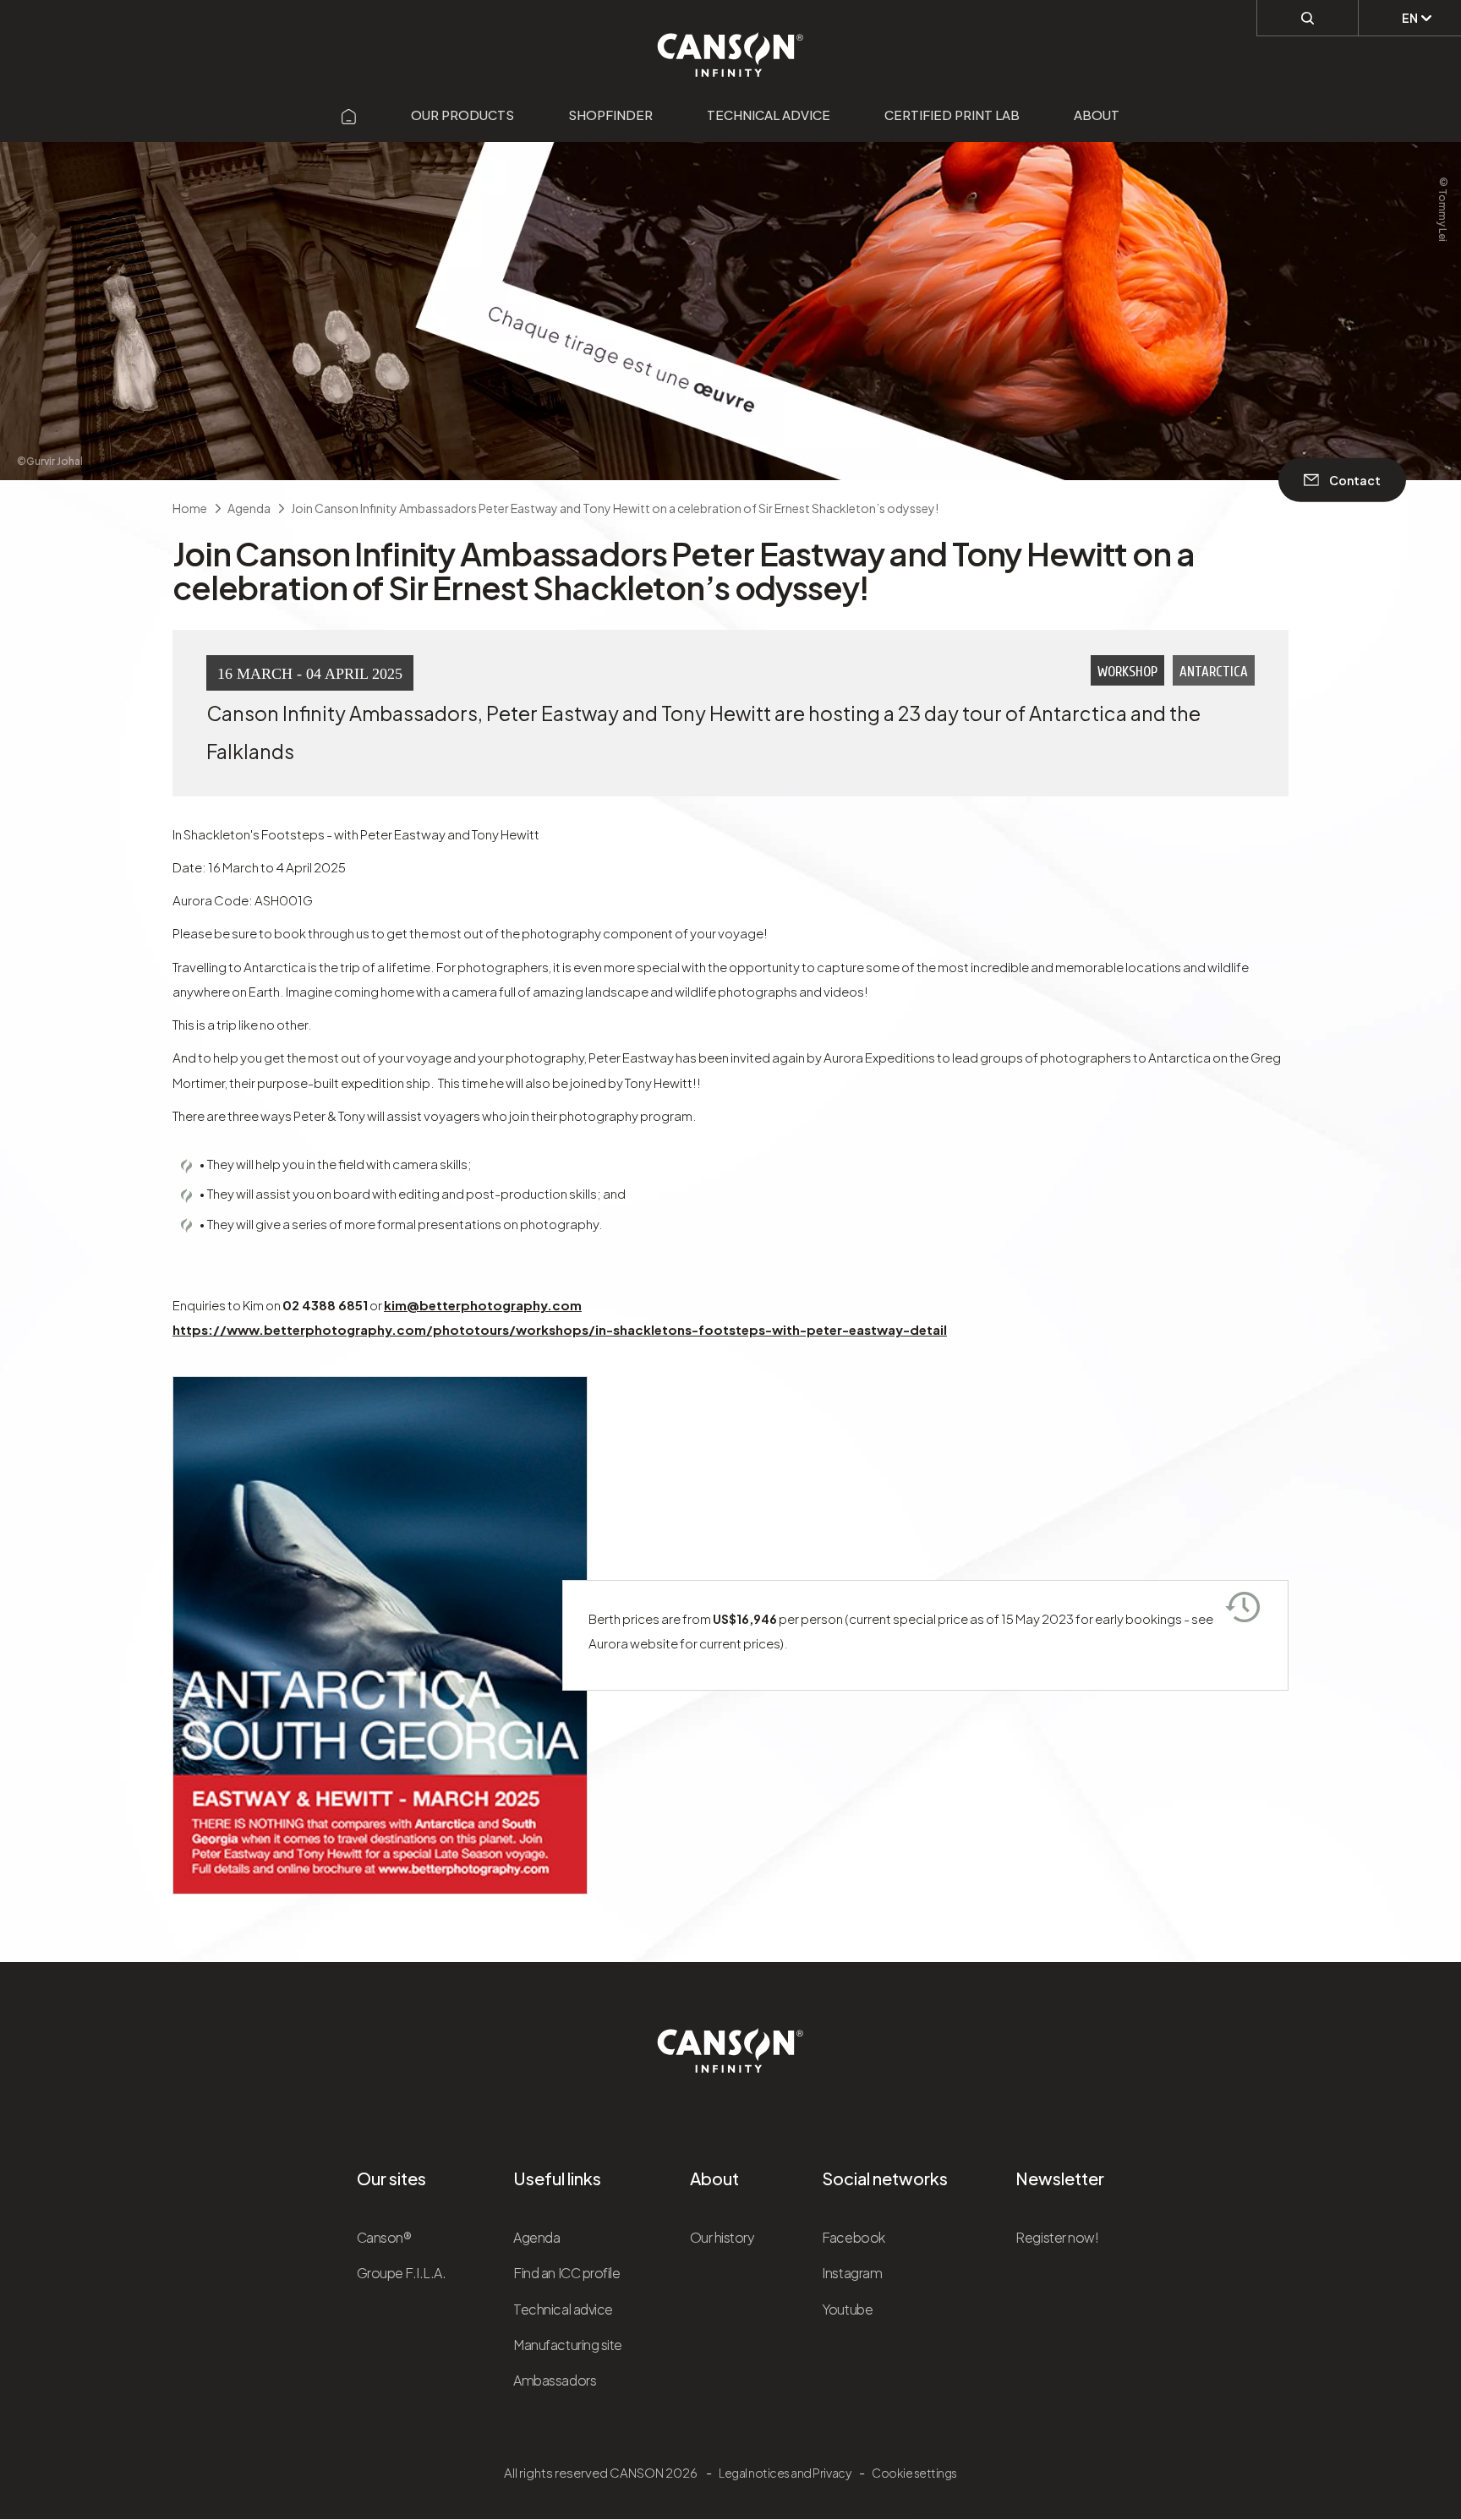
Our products (462, 115)
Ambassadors (555, 2380)
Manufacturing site (567, 2345)
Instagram (852, 2273)
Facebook (853, 2237)
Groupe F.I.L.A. (402, 2273)
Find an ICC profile (566, 2273)
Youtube (847, 2309)
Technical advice (769, 115)
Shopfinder (610, 115)
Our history (722, 2237)
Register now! (1057, 2237)
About (1097, 115)
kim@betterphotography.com (483, 1305)
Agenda (536, 2237)
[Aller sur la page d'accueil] (349, 115)
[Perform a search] (1308, 18)
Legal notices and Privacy (785, 2473)
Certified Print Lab (952, 115)
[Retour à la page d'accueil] (731, 46)
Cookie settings (914, 2473)
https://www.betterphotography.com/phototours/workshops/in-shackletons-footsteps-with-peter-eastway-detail (560, 1329)
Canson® (384, 2237)
